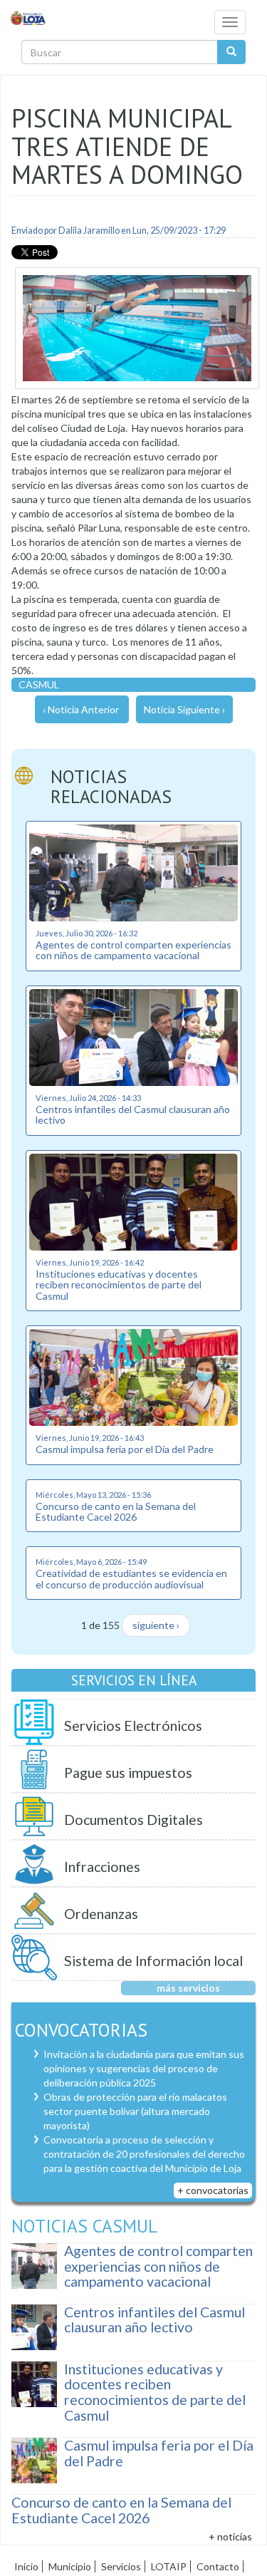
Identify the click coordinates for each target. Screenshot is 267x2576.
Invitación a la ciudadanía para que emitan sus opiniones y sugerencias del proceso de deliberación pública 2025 (144, 2068)
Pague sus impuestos (128, 1773)
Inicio (26, 2566)
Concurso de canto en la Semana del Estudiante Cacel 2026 (116, 1511)
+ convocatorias (213, 2190)
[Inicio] (28, 17)
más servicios (188, 1988)
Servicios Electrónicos (133, 1726)
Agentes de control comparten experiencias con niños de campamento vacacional (133, 950)
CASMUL (39, 684)
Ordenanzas (101, 1914)
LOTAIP (169, 2566)
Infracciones (102, 1867)
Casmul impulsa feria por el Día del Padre (125, 1449)
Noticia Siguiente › (184, 709)
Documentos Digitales (133, 1820)
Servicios (121, 2566)
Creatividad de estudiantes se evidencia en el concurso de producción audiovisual (131, 1578)
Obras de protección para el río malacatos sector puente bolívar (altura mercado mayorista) (135, 2111)
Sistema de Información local (153, 1961)
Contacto (218, 2566)
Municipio (70, 2566)
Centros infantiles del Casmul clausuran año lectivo (133, 1114)
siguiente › (156, 1625)
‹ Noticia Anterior (81, 709)
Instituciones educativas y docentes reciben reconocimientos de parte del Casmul (119, 1285)
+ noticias (230, 2536)
